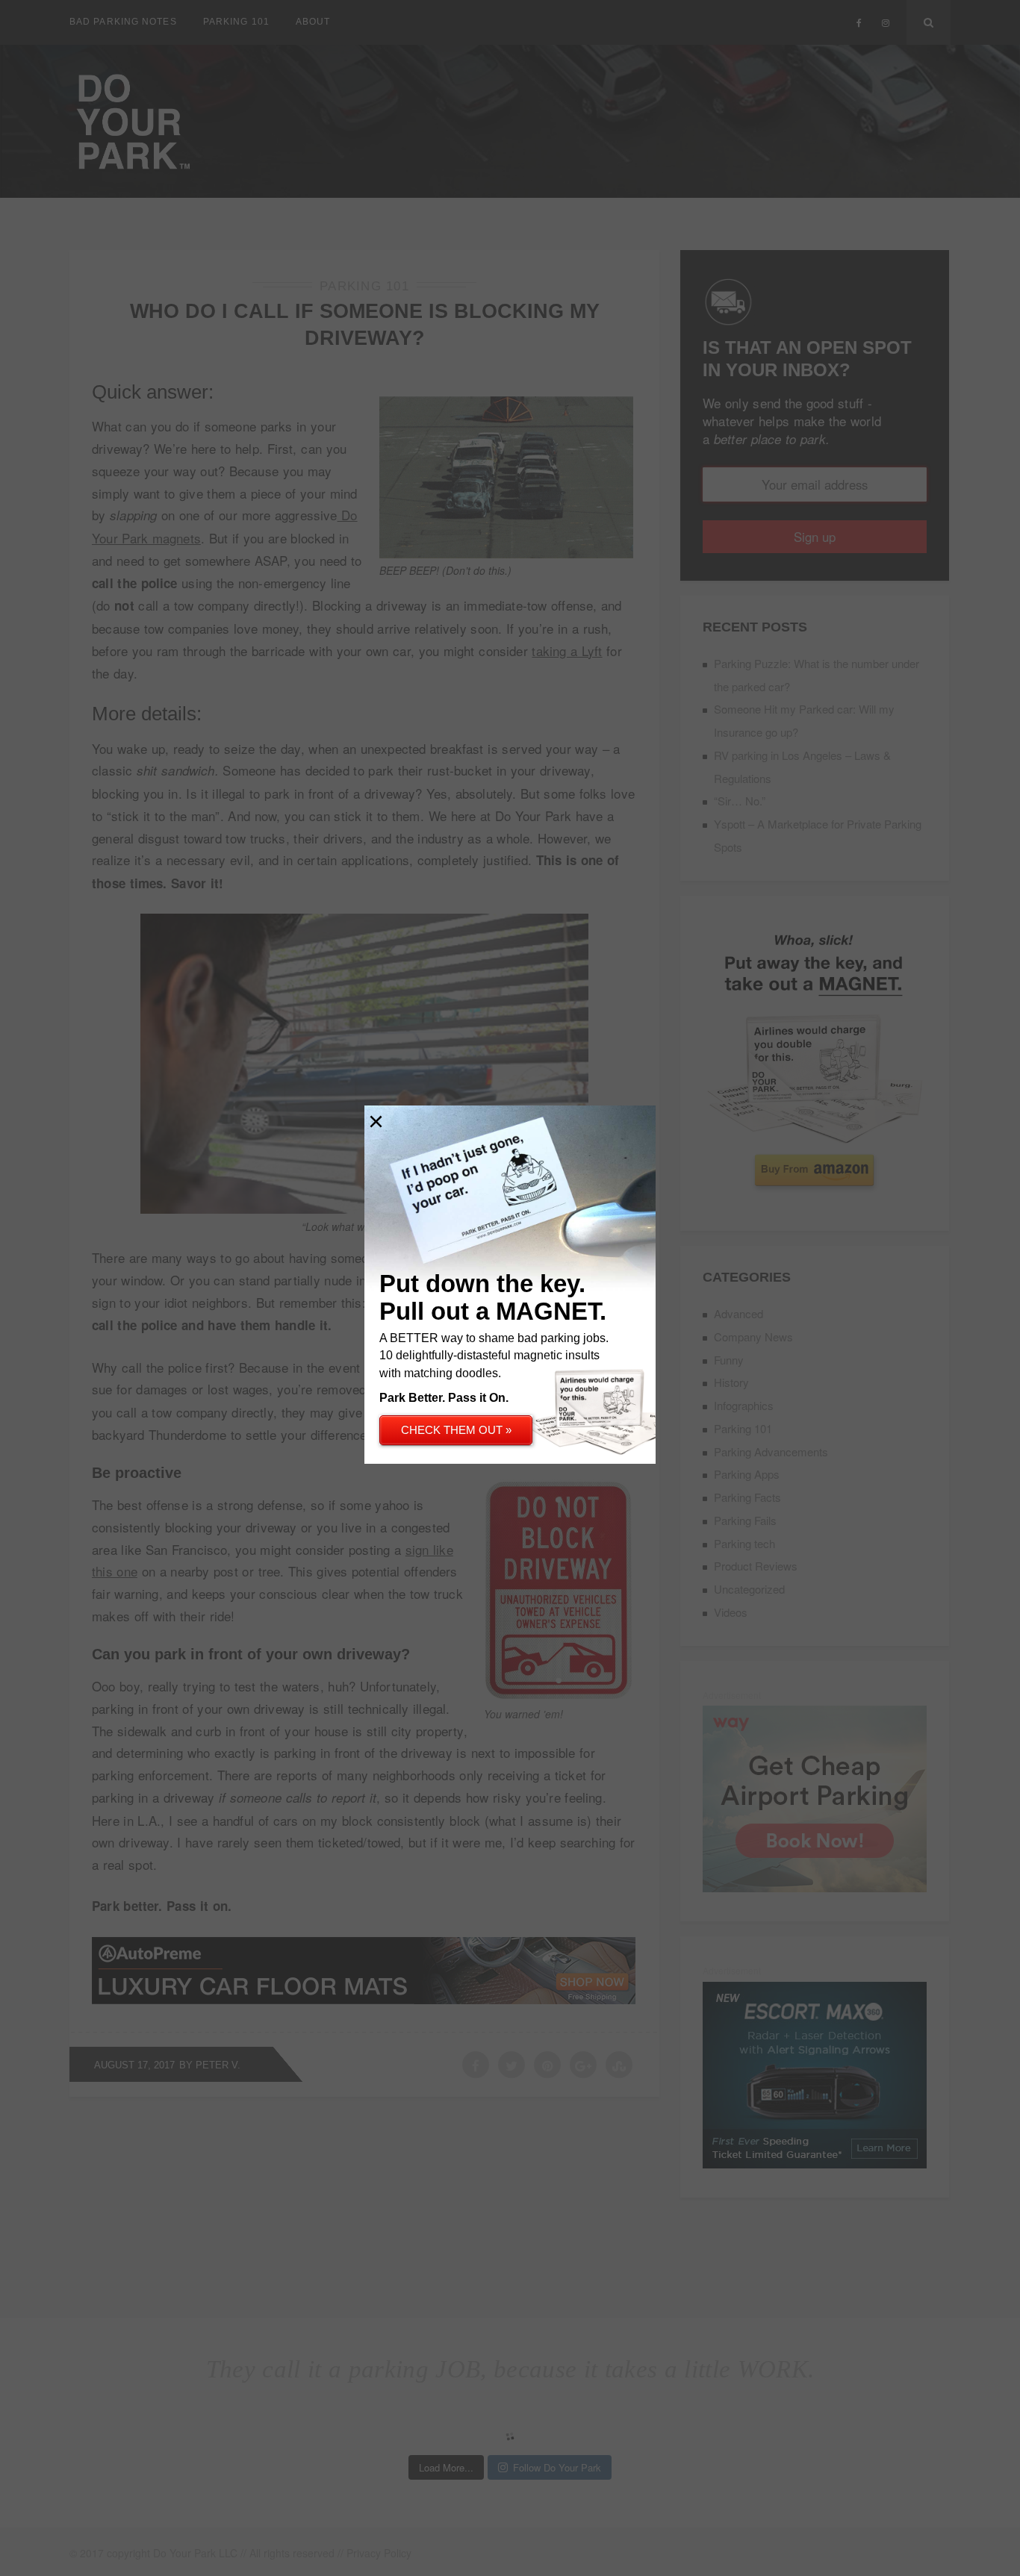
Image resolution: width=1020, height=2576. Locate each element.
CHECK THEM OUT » (456, 1430)
